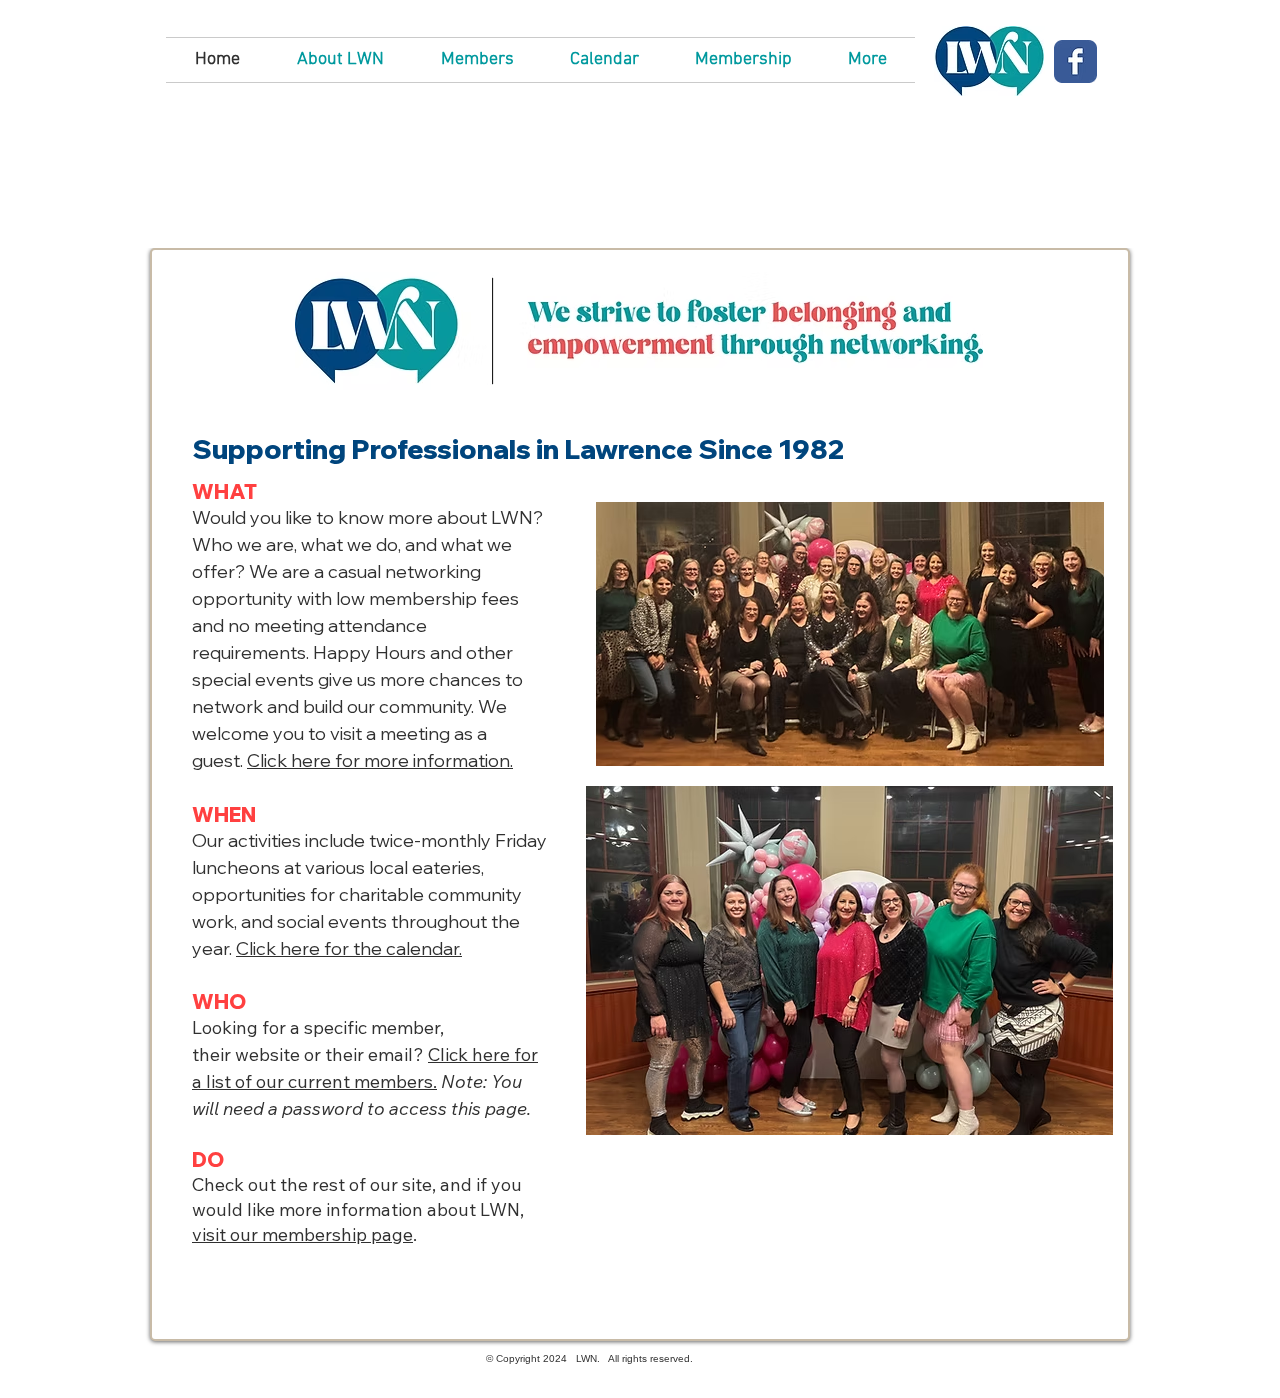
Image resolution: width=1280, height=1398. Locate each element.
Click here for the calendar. (349, 948)
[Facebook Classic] (1075, 61)
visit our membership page (302, 1234)
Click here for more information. (380, 760)
